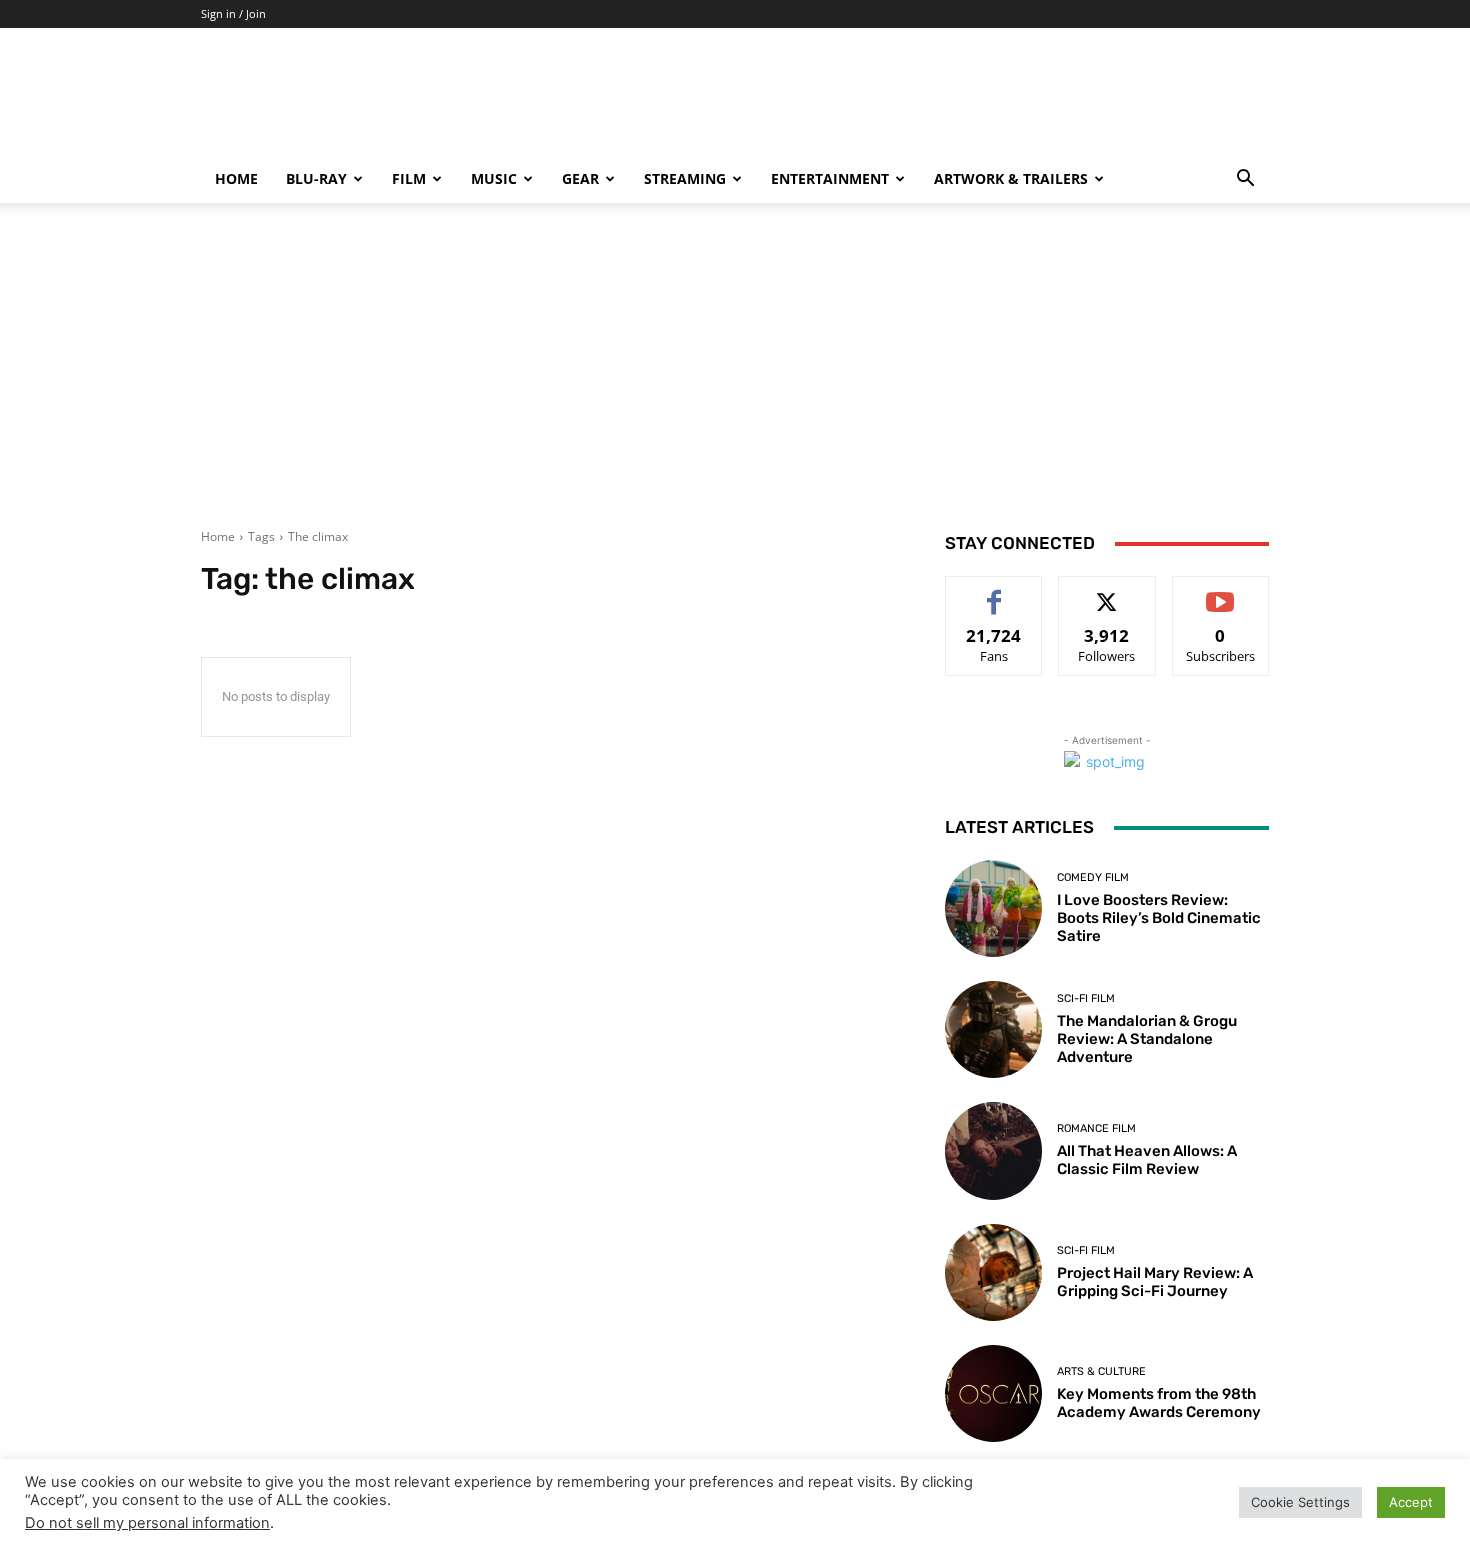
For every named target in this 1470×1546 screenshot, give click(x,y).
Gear (580, 178)
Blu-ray (316, 178)
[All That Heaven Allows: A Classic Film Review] (993, 1150)
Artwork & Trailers (1011, 178)
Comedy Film (1093, 877)
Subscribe (1221, 591)
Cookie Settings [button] (1300, 1502)
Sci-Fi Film (1086, 998)
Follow (1107, 591)
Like (994, 591)
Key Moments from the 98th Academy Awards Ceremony (1159, 1403)
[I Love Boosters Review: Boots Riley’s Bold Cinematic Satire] (993, 908)
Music (494, 178)
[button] (1245, 180)
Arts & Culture (1101, 1371)
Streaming (685, 178)
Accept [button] (1411, 1502)
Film (409, 178)
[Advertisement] (735, 378)
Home (236, 178)
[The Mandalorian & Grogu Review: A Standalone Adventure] (993, 1029)
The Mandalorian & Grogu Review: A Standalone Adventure (1147, 1039)
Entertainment (830, 178)
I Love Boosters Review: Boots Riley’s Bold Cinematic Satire (1159, 918)
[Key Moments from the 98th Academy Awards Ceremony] (993, 1393)
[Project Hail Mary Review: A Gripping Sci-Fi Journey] (993, 1272)
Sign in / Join (233, 13)
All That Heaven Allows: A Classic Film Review (1147, 1160)
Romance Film (1096, 1128)
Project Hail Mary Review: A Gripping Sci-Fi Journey (1155, 1282)
